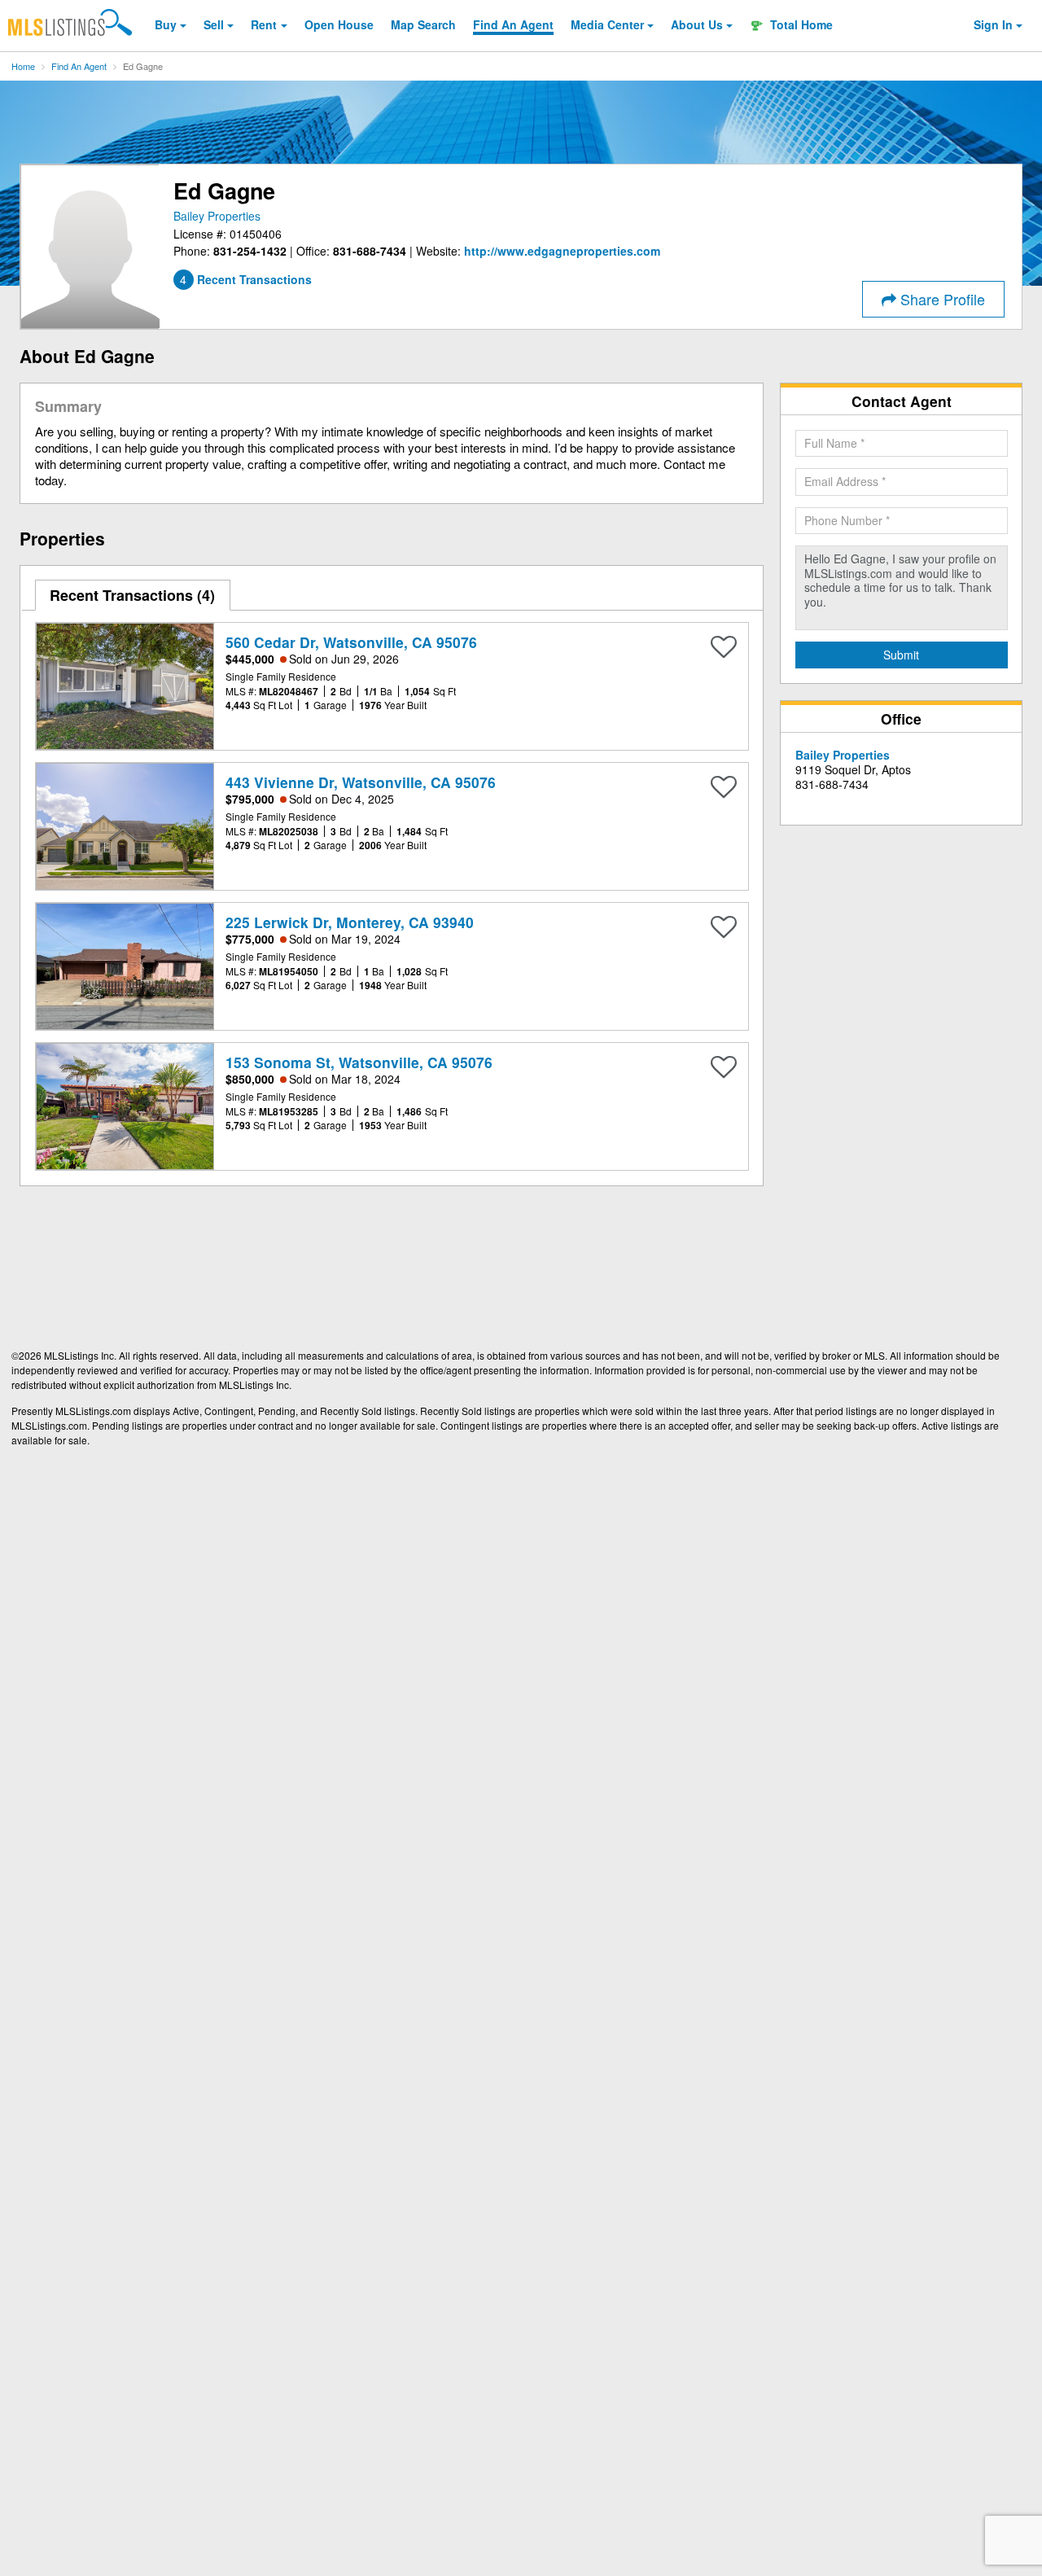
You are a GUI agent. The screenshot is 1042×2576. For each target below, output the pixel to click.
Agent (513, 24)
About (697, 24)
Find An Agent (79, 66)
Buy (166, 24)
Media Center (607, 24)
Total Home (800, 24)
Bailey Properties (217, 216)
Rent (264, 24)
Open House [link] (339, 24)
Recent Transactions (130, 595)
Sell (214, 24)
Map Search (423, 24)
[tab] (133, 595)
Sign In (993, 24)
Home (23, 66)
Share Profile (941, 299)
